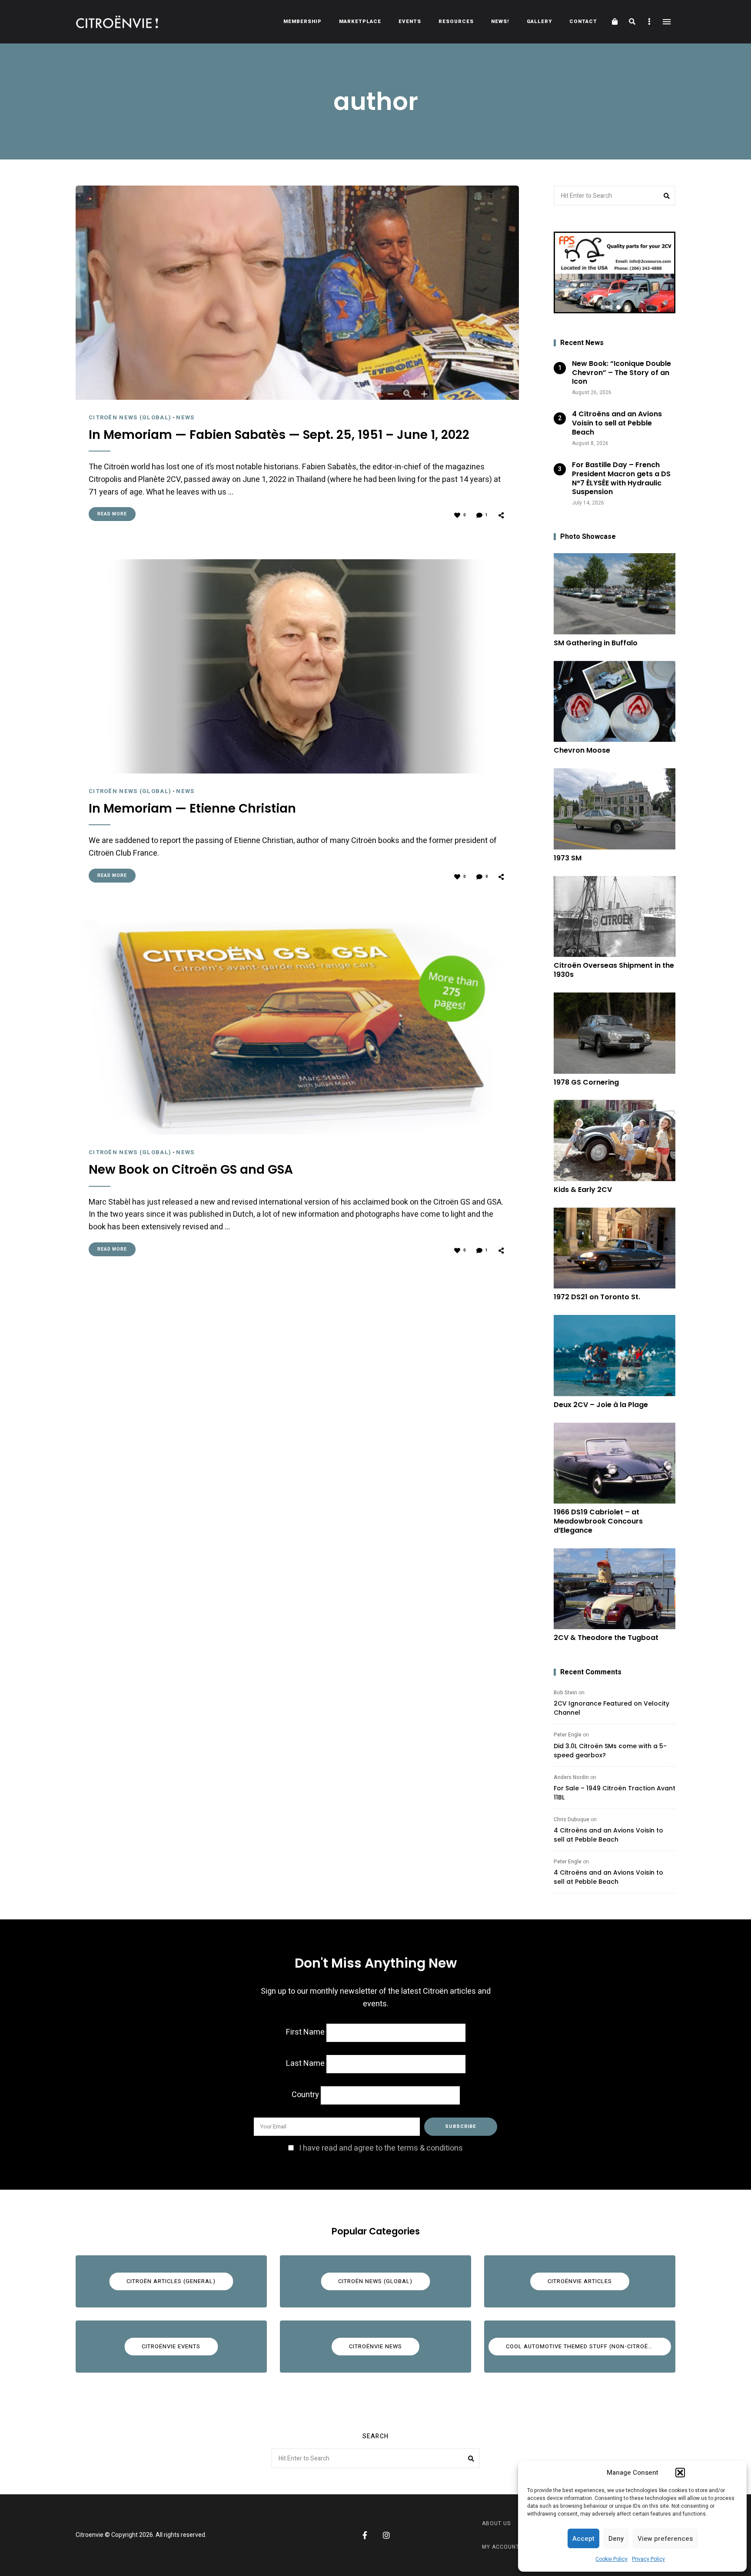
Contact (583, 22)
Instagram (386, 2535)
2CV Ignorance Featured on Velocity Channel (611, 1708)
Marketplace (360, 22)
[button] (680, 2473)
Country (305, 2095)
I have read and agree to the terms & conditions (381, 2148)
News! (500, 22)
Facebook (365, 2535)
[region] (615, 272)
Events (410, 22)
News (185, 417)
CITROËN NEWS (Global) (130, 417)
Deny (616, 2539)
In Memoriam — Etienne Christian (192, 809)
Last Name (305, 2063)
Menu (667, 22)
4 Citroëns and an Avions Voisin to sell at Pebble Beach (608, 1835)
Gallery (539, 22)
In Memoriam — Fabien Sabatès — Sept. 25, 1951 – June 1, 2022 (279, 435)
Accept (583, 2539)
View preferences (665, 2539)
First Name (305, 2032)
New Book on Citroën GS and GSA (191, 1170)
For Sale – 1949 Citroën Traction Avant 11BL (615, 1793)
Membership (302, 22)
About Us (496, 2523)
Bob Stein (565, 1693)
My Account (501, 2547)
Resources (456, 22)
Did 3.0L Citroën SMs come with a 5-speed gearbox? (610, 1751)
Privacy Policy (648, 2559)
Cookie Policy (611, 2559)
